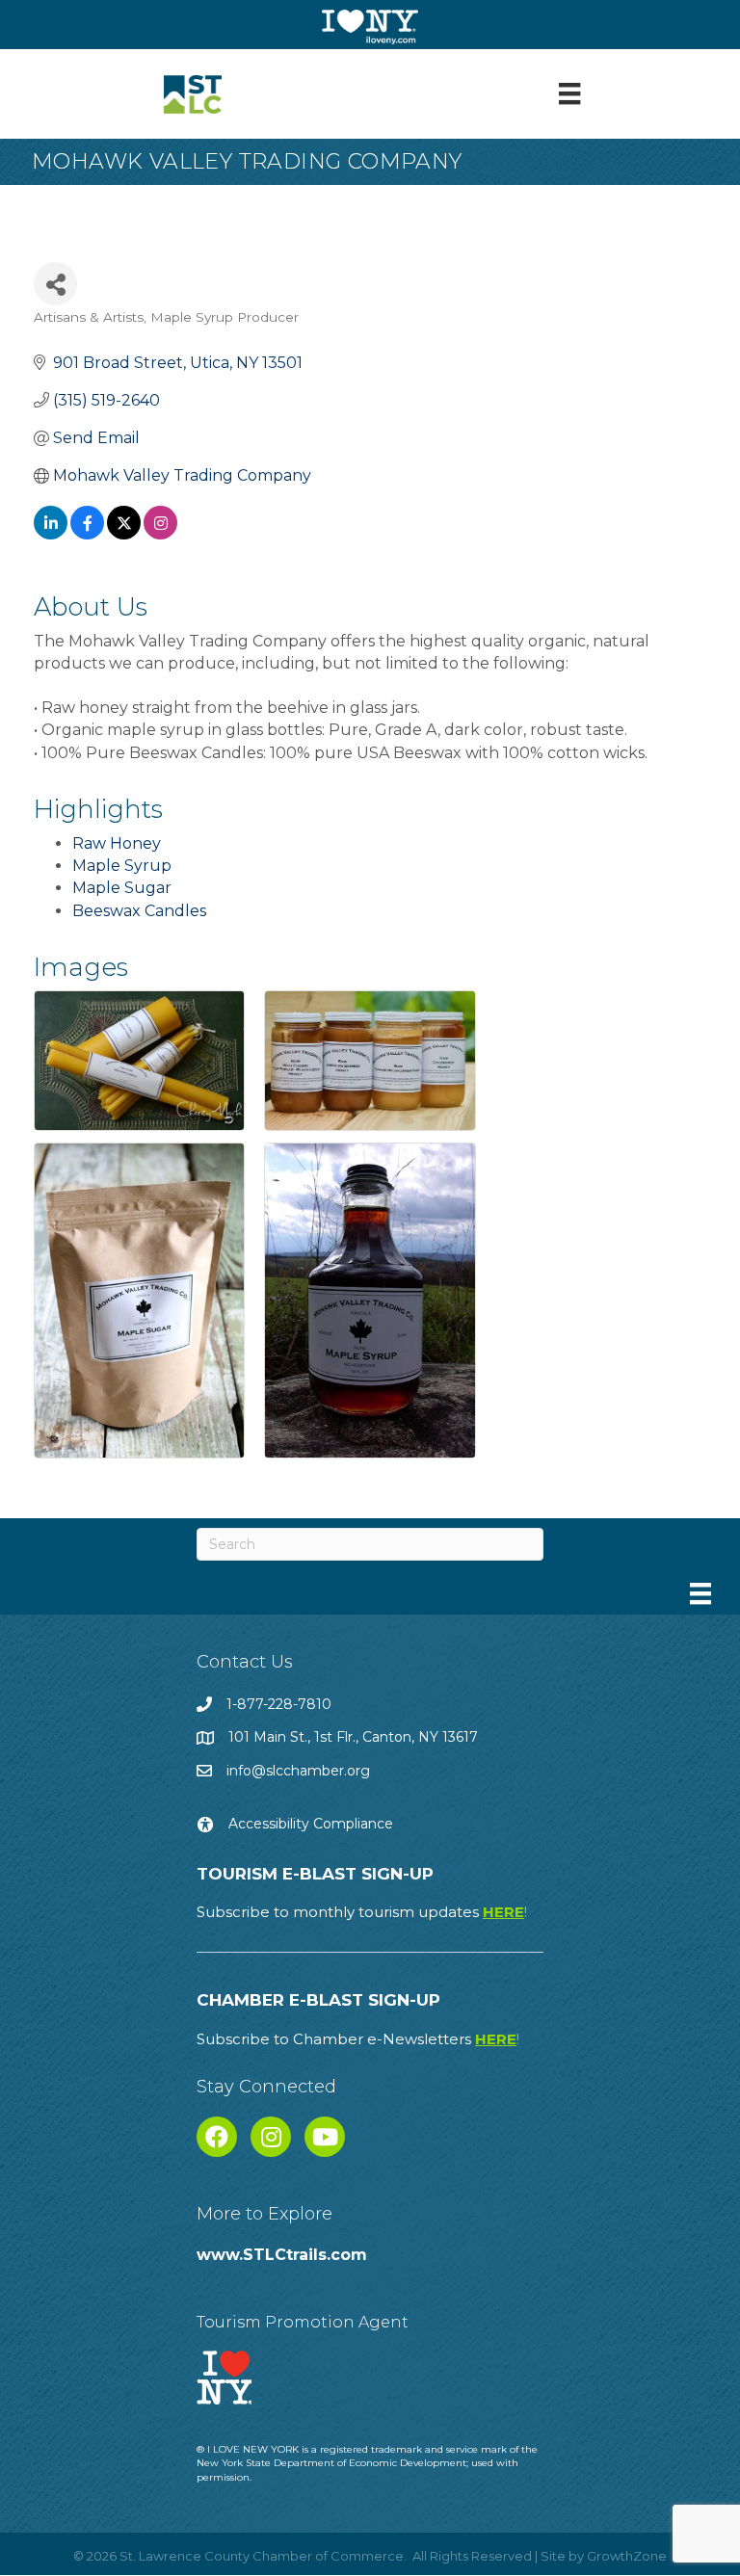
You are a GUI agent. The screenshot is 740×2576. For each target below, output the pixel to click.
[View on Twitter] (124, 534)
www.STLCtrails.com (282, 2255)
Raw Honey (117, 843)
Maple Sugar (122, 888)
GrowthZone (627, 2556)
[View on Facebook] (87, 534)
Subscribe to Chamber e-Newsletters (358, 2039)
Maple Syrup (122, 866)
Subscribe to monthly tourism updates (362, 1912)
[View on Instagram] (160, 534)
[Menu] (569, 93)
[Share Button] (55, 284)
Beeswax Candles (139, 911)
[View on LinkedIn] (51, 534)
